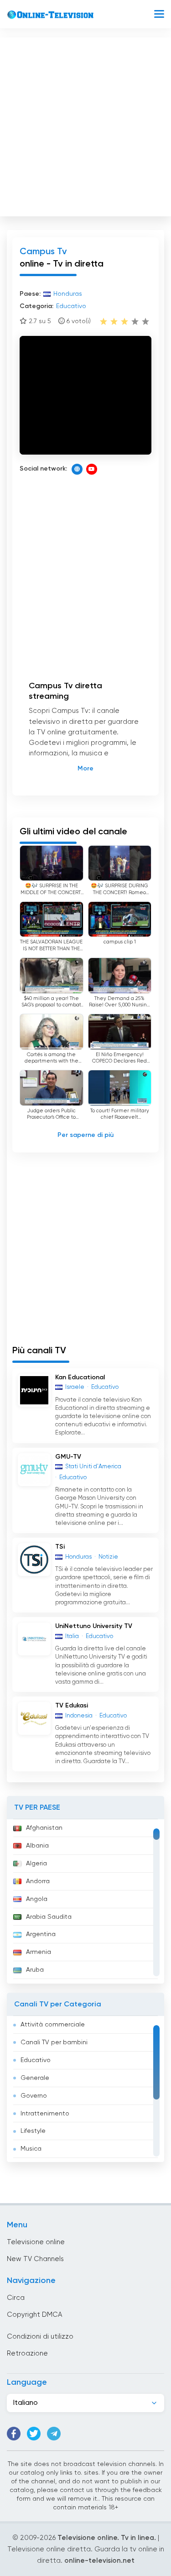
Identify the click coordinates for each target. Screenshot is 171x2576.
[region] (85, 1901)
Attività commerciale (53, 2025)
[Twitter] (34, 2434)
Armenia (39, 1952)
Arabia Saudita (49, 1917)
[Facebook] (14, 2434)
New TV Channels (35, 2259)
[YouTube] (92, 469)
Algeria (36, 1864)
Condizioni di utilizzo (40, 2337)
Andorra (38, 1881)
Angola (37, 1899)
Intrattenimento (45, 2114)
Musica (31, 2149)
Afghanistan (44, 1828)
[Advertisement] (85, 125)
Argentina (41, 1934)
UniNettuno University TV (94, 1626)
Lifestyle (33, 2131)
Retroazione (27, 2353)
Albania (37, 1846)
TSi (60, 1547)
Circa (16, 2298)
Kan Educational (80, 1377)
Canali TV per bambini (54, 2042)
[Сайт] (77, 469)
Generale (35, 2078)
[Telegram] (54, 2434)
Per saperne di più (85, 1135)
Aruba (35, 1970)
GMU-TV (68, 1457)
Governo (34, 2096)
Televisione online (36, 2242)
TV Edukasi (72, 1706)
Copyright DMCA (34, 2315)
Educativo (36, 2060)
